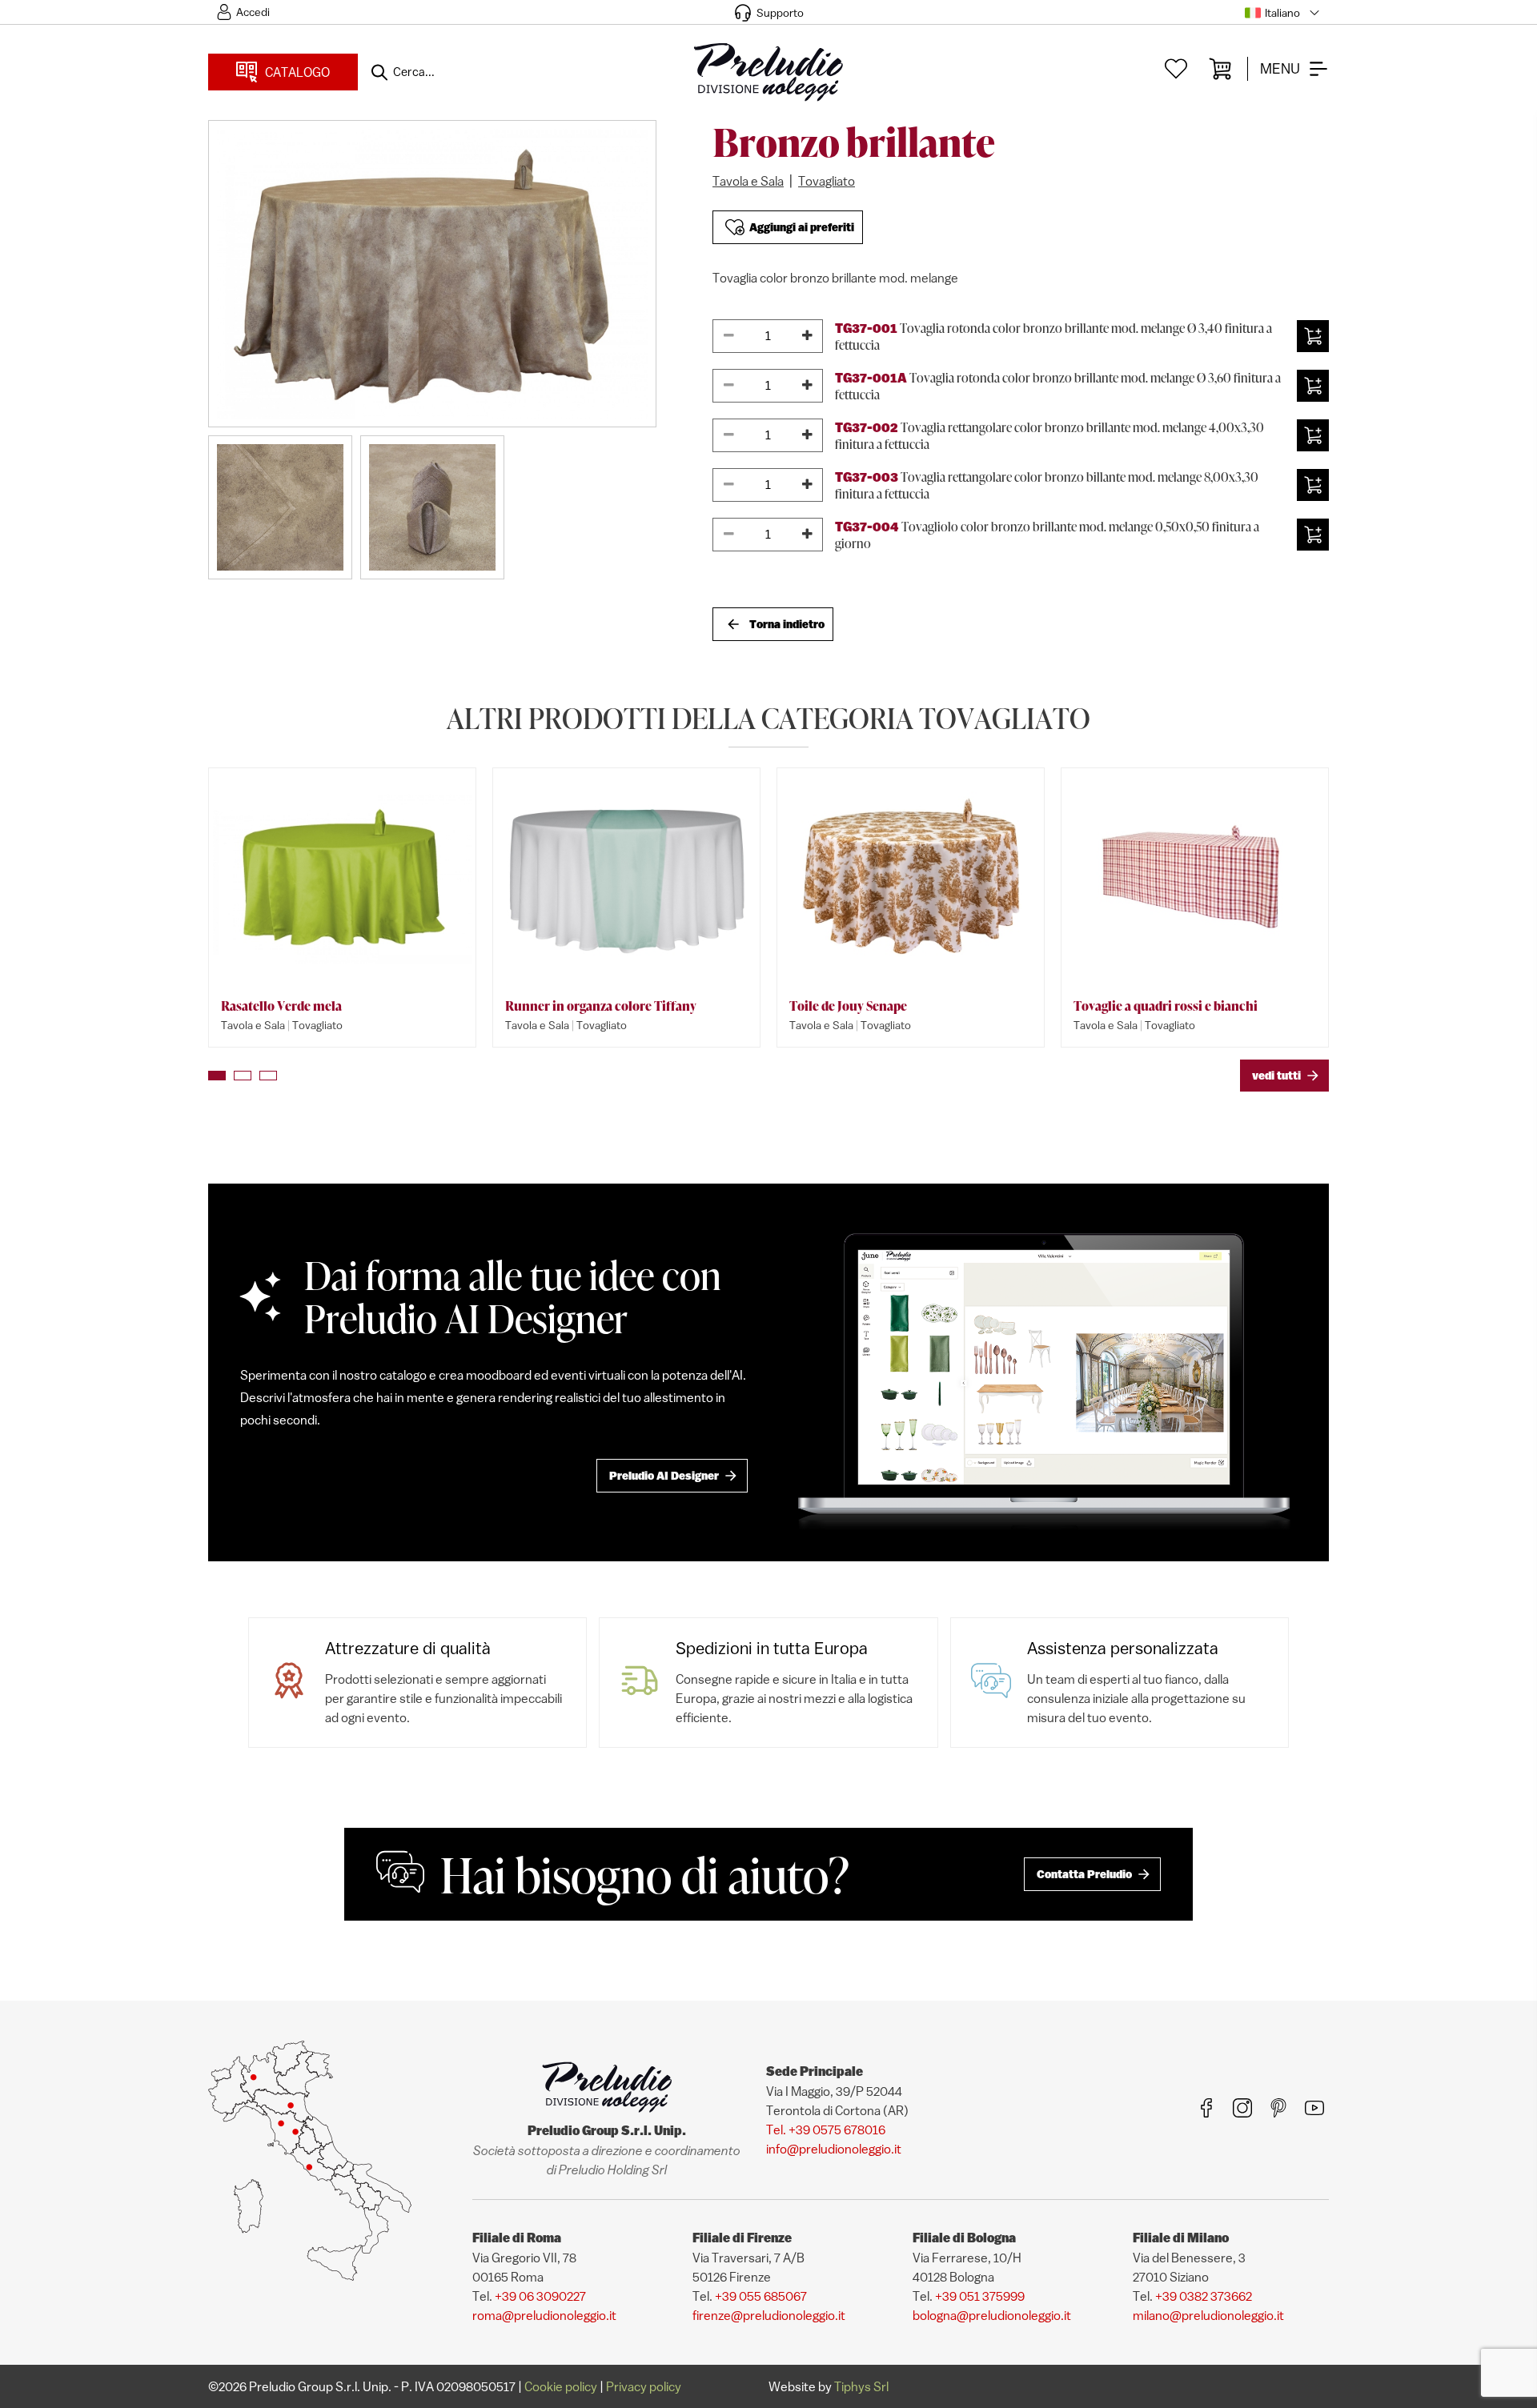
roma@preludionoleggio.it (544, 2315)
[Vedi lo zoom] (432, 274)
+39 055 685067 (761, 2296)
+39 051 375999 (980, 2296)
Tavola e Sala (748, 181)
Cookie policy (561, 2386)
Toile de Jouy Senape (848, 1006)
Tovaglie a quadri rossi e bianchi (1166, 1006)
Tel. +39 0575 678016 (826, 2130)
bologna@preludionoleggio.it (992, 2315)
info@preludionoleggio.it (834, 2149)
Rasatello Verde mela (281, 1006)
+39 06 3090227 (540, 2296)
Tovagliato (827, 181)
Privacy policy (644, 2386)
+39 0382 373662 (1204, 2296)
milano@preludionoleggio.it (1208, 2315)
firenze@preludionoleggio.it (769, 2315)
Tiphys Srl (861, 2386)
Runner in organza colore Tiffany (601, 1006)
